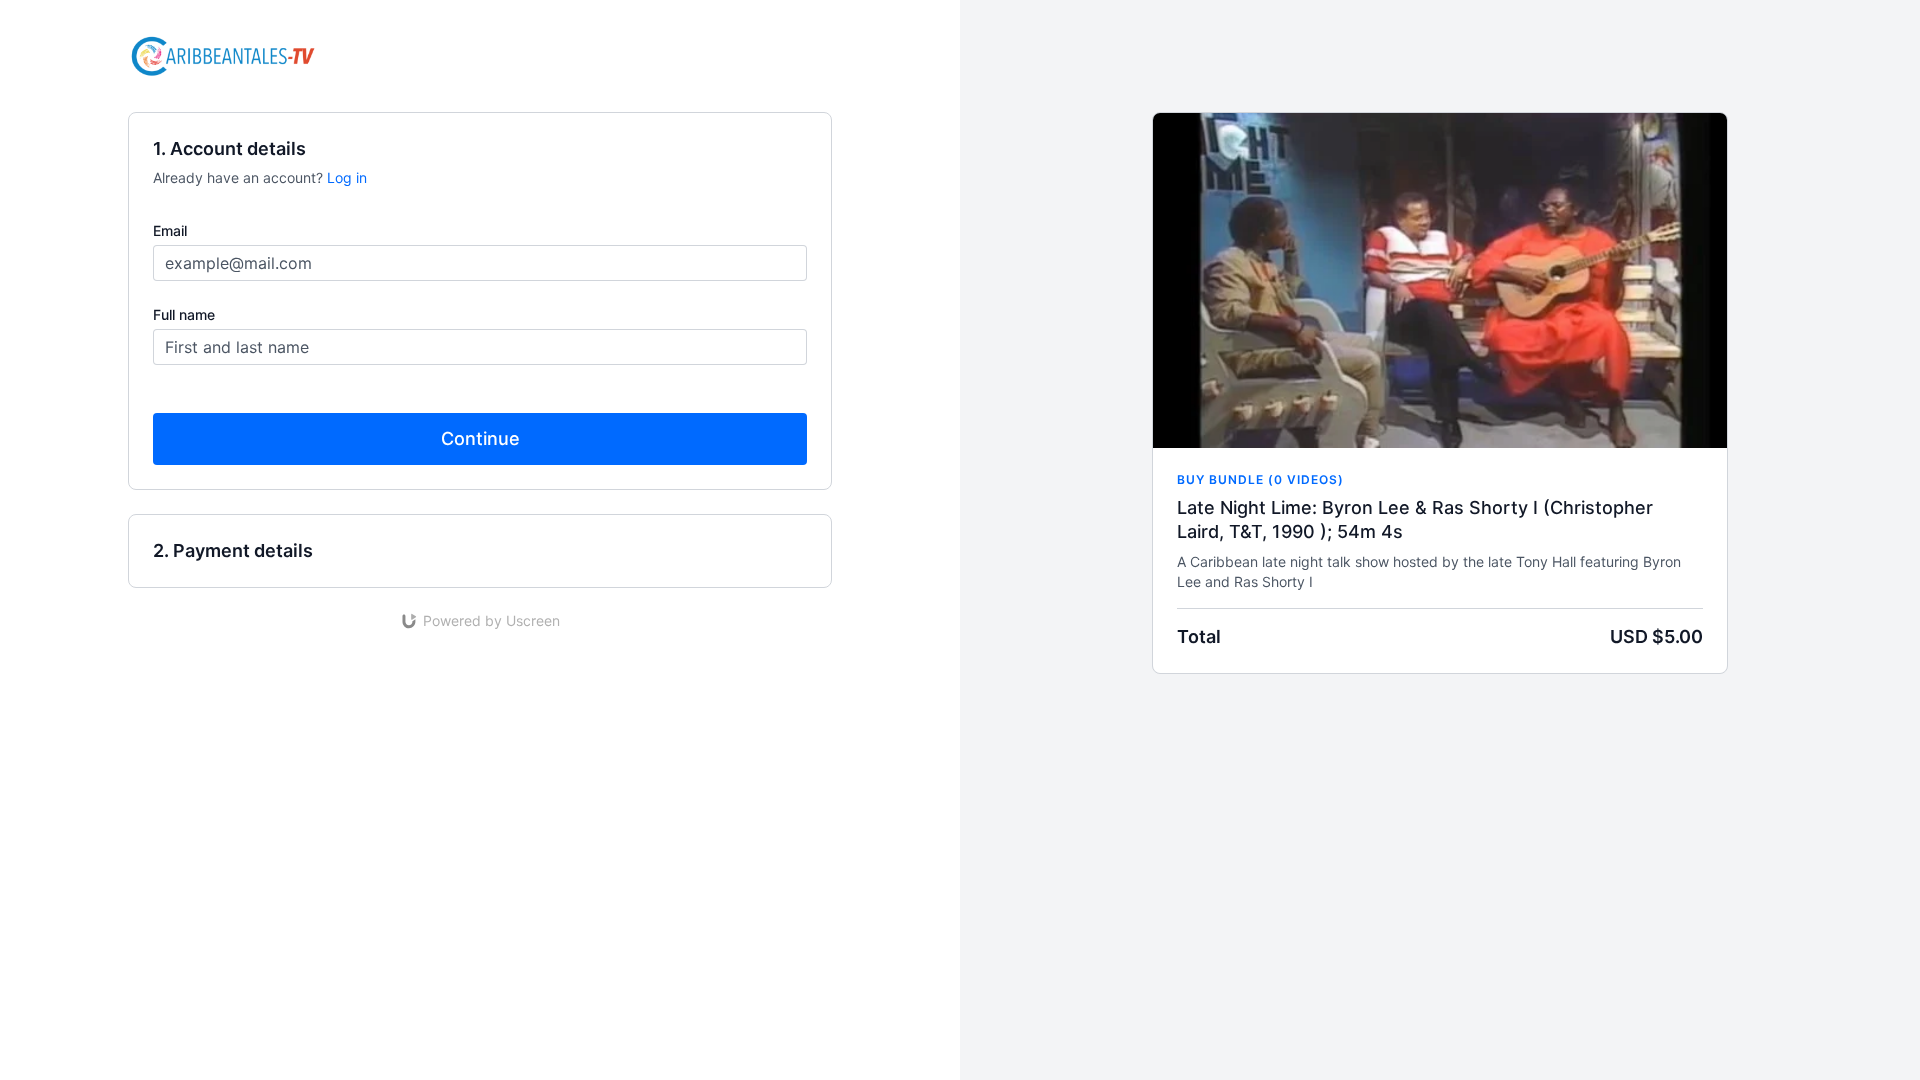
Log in (347, 177)
